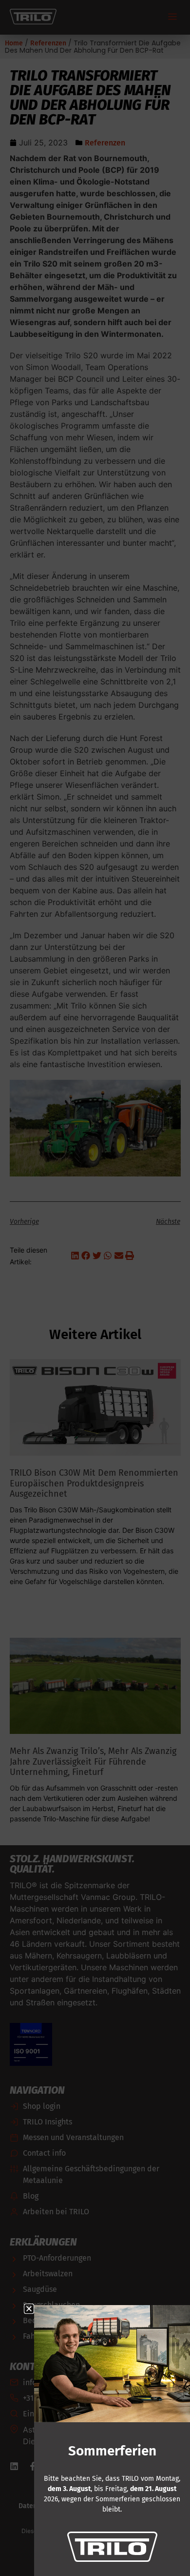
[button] (29, 2309)
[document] (95, 1288)
